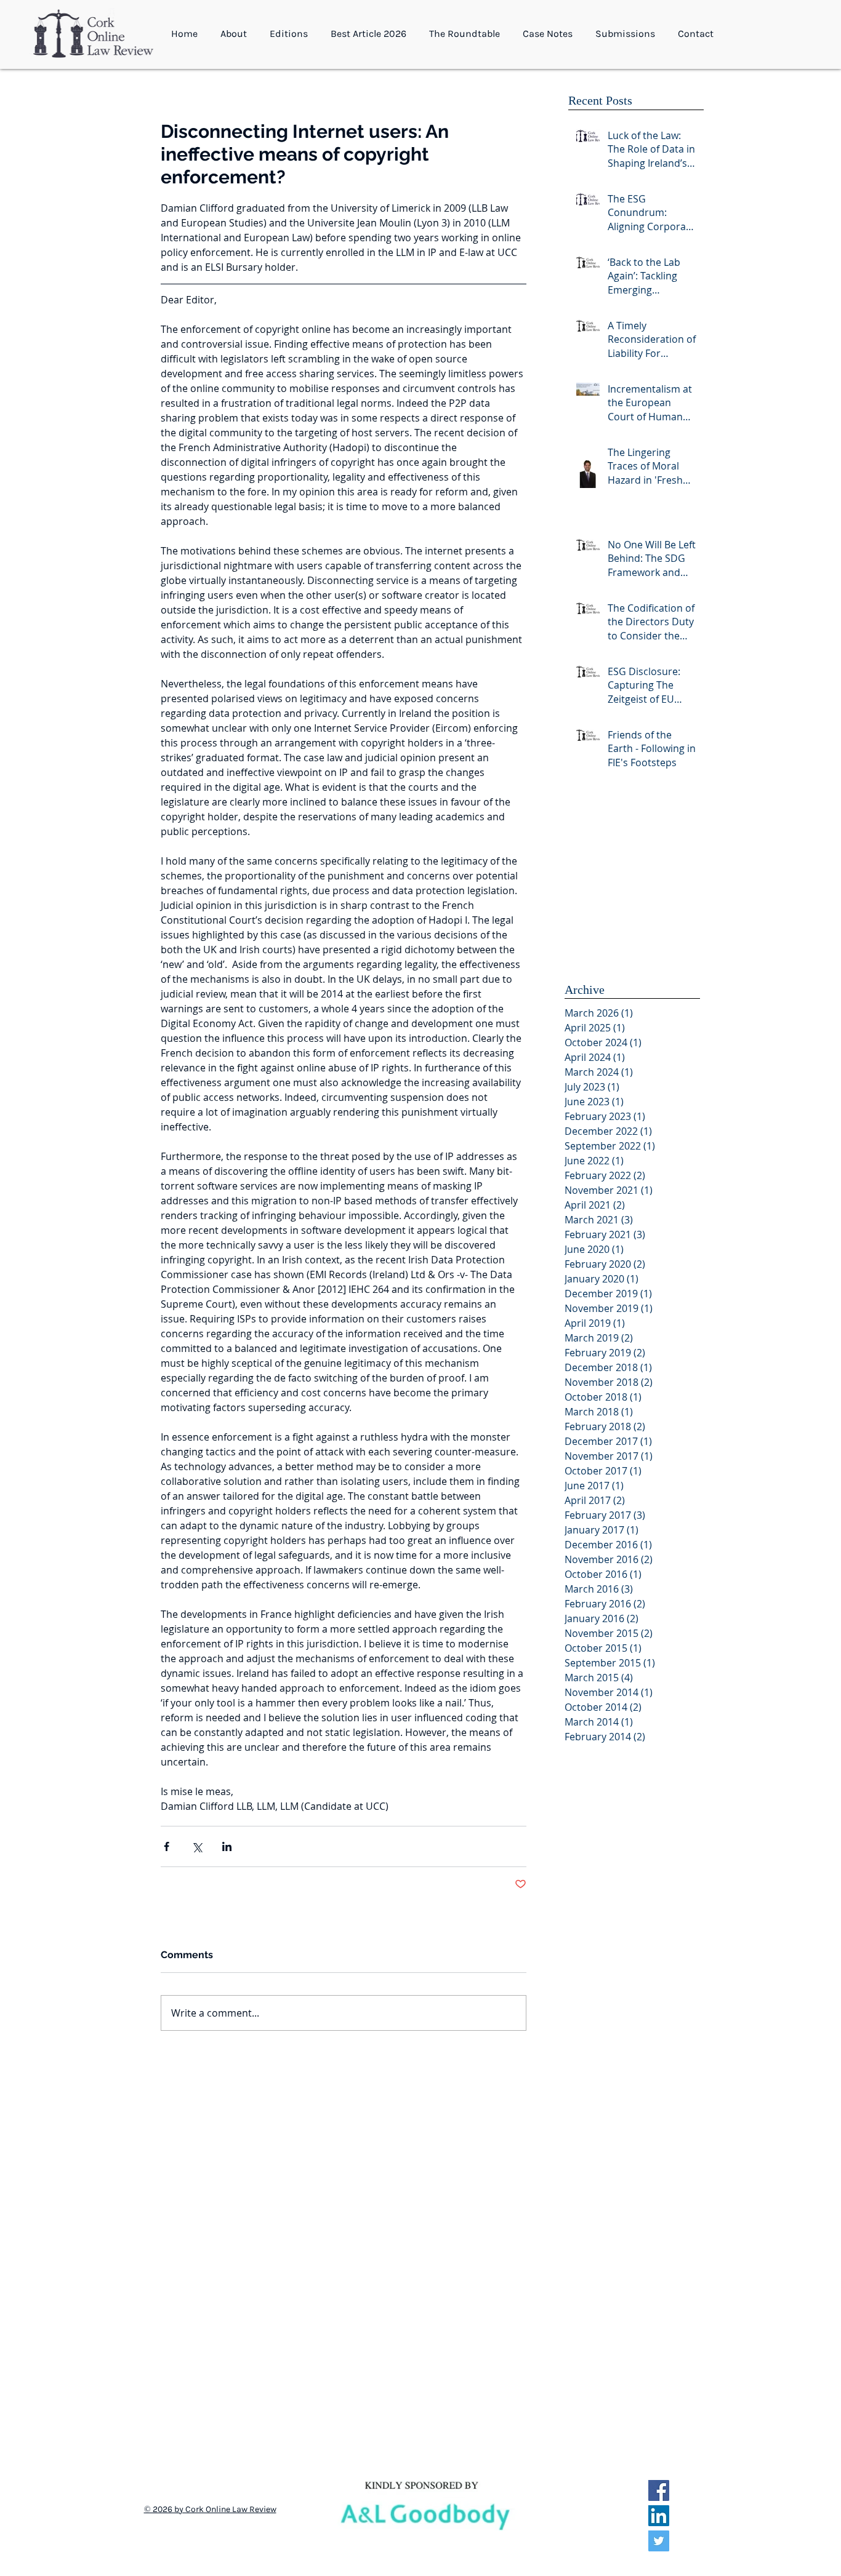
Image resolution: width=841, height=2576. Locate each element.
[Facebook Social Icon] (659, 2490)
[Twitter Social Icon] (659, 2541)
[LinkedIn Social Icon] (659, 2516)
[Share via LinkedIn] (227, 1846)
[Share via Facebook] (167, 1846)
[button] (236, 34)
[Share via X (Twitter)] (197, 1846)
